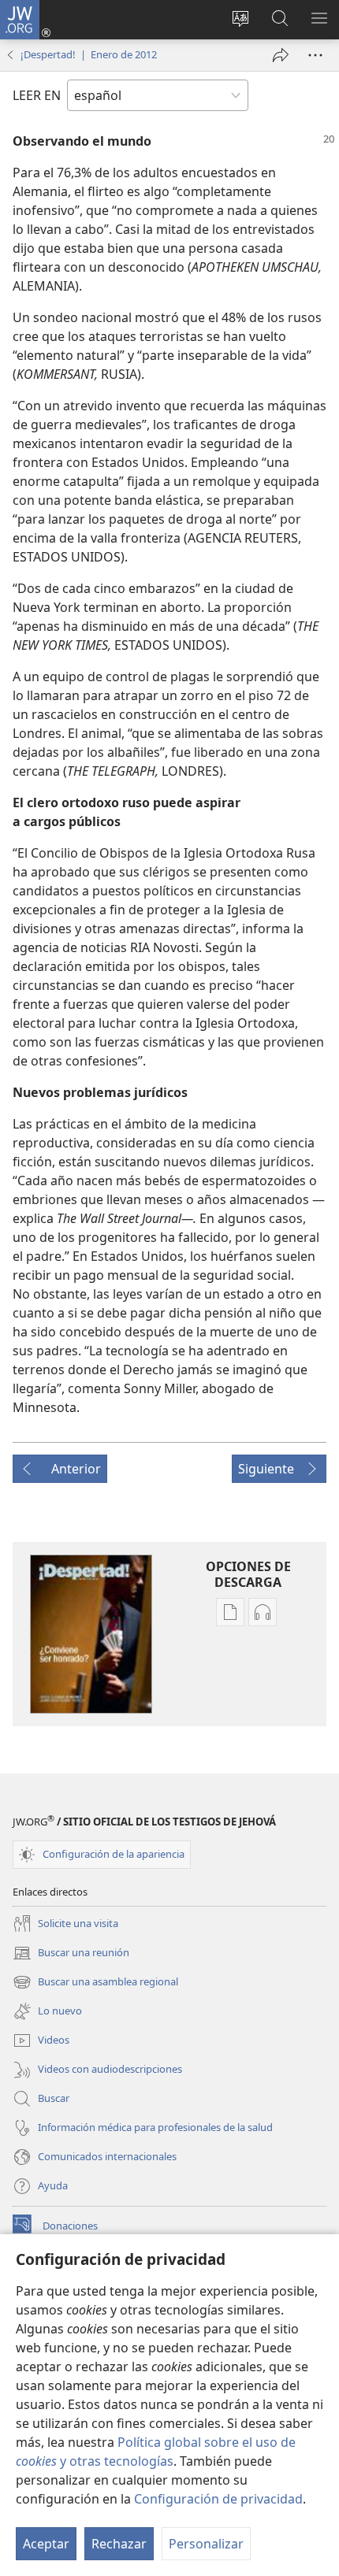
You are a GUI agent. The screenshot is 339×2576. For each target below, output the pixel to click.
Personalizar (206, 2544)
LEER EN (37, 95)
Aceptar (46, 2544)
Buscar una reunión (71, 1954)
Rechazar (119, 2544)
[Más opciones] (315, 55)
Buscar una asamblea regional (95, 1983)
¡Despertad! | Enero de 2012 (89, 54)
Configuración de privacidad (218, 2499)
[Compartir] (281, 55)
